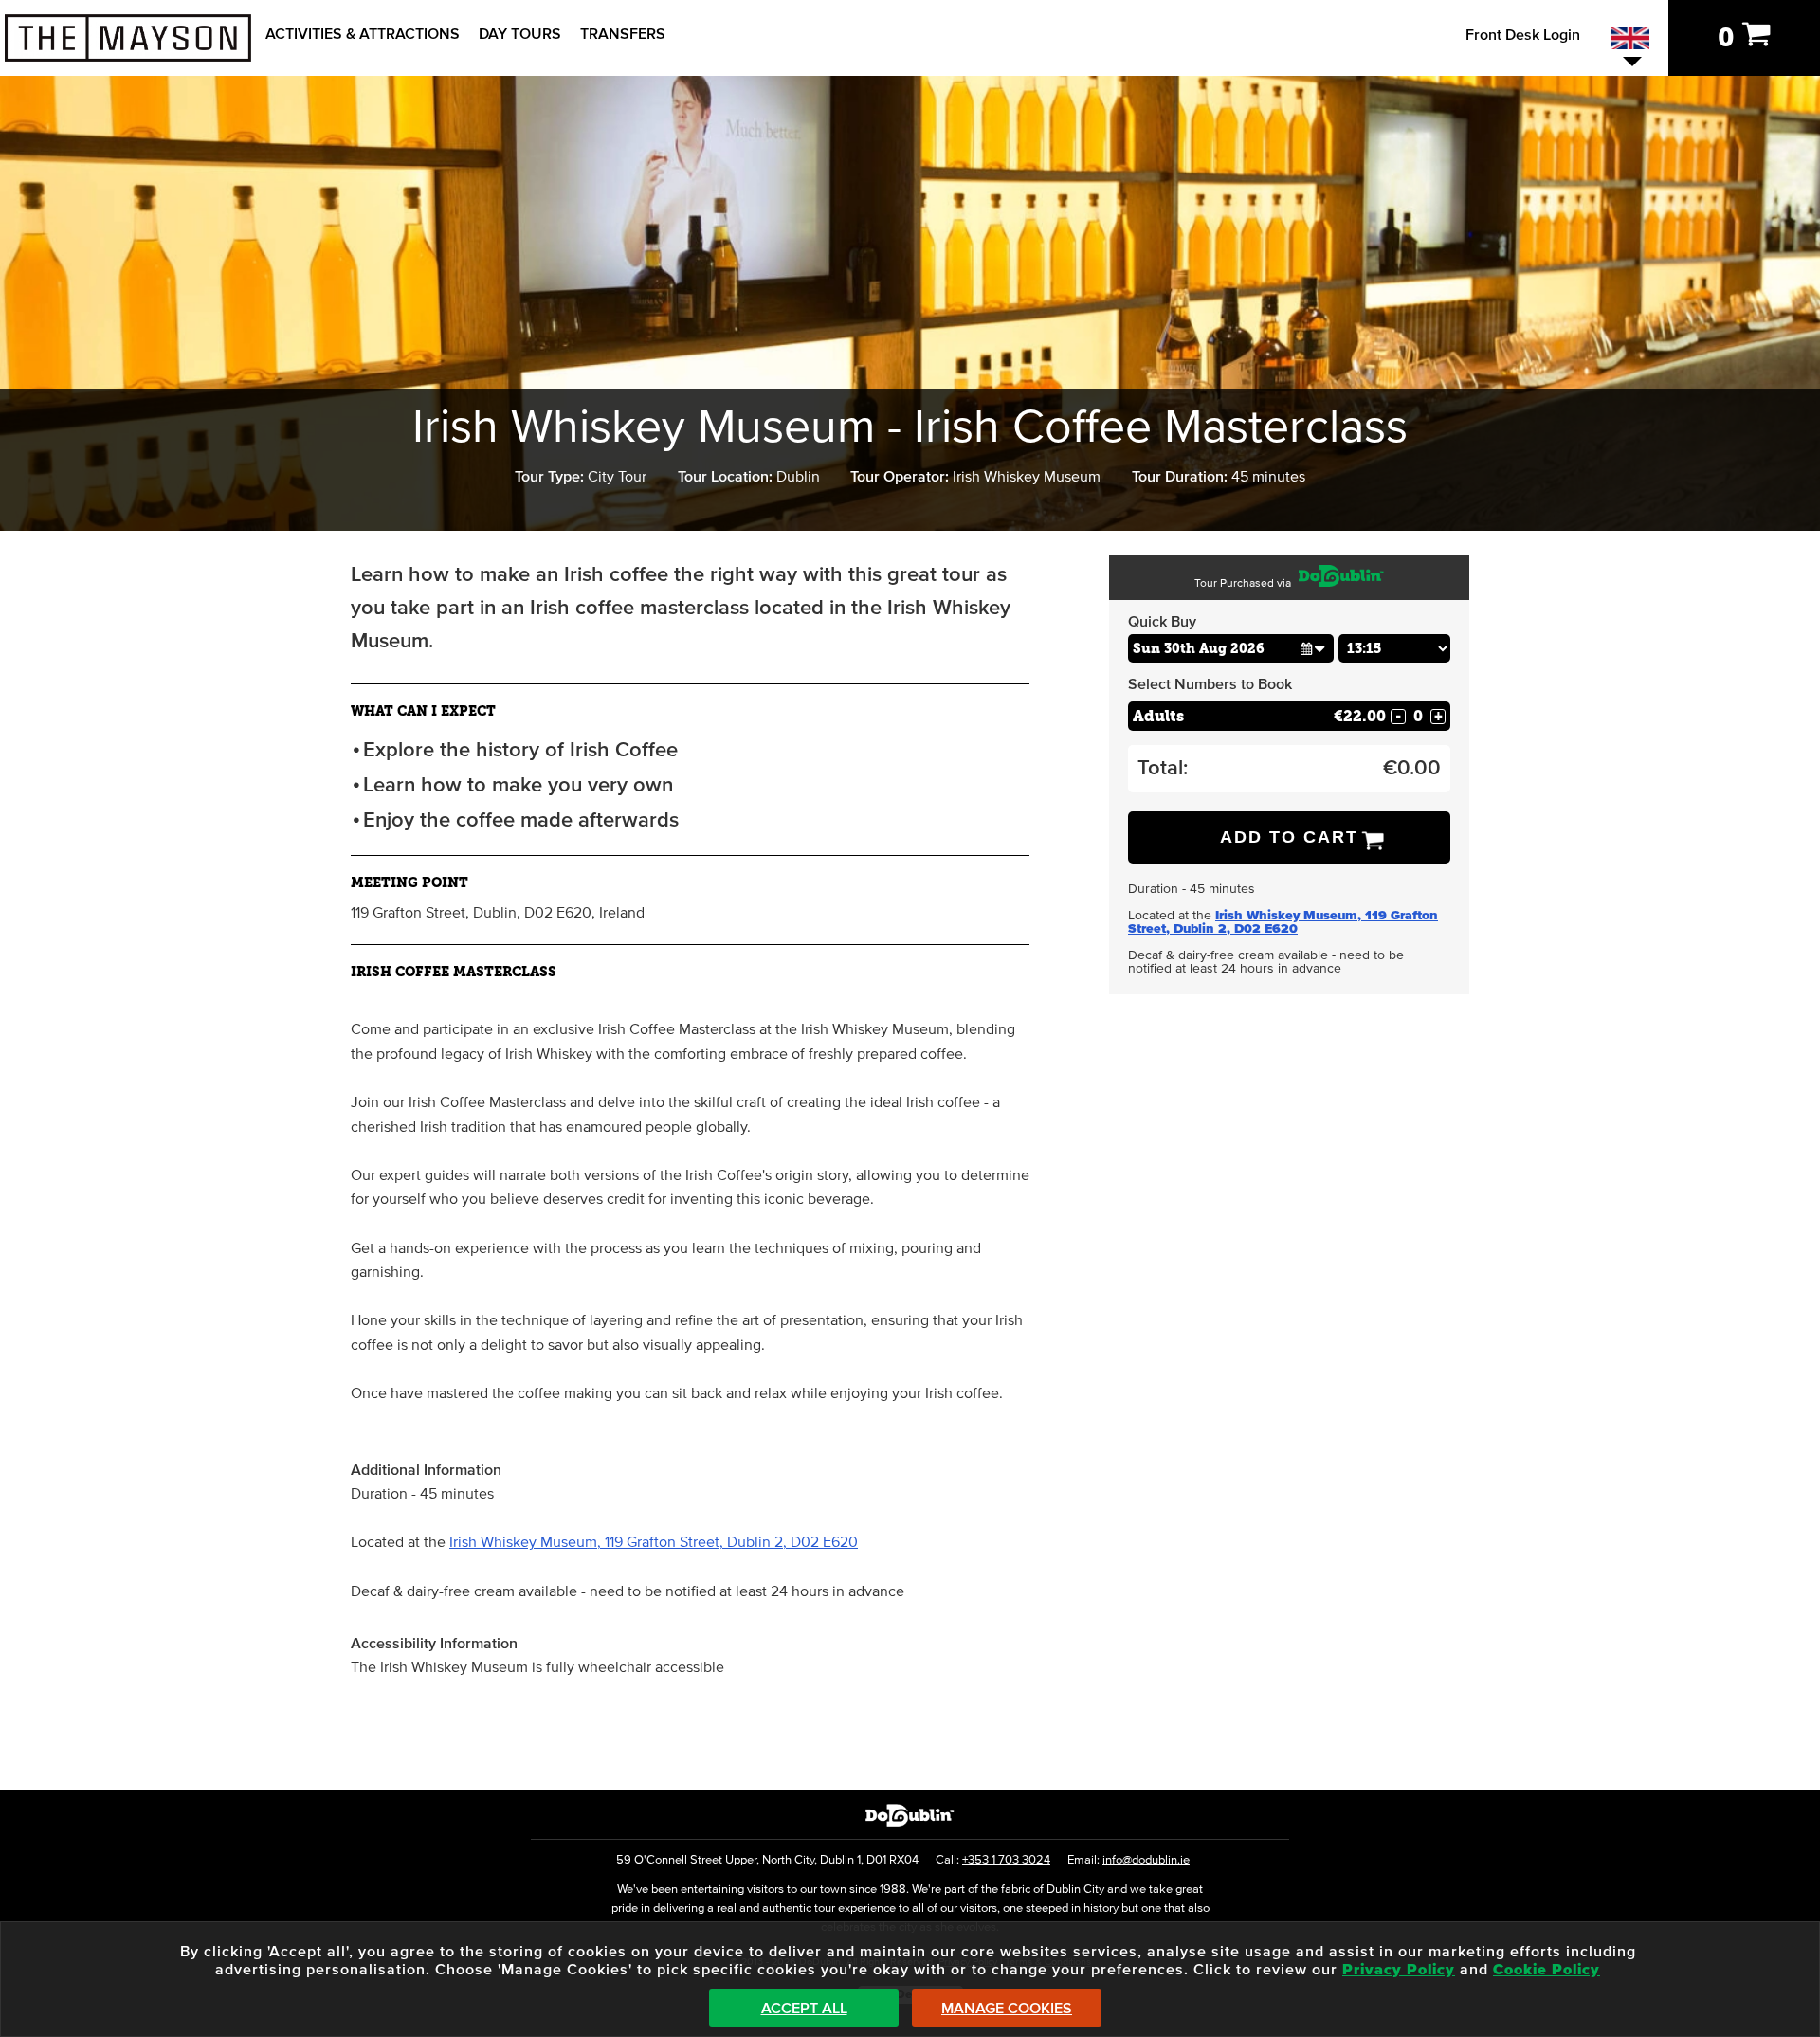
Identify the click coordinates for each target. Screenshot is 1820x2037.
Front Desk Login (1523, 35)
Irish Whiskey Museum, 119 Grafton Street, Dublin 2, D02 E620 (654, 1542)
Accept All (804, 2009)
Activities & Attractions (363, 34)
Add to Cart (1289, 837)
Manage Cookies (1007, 2009)
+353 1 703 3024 (1006, 1860)
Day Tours (520, 34)
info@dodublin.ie (1146, 1860)
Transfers (623, 34)
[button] (1312, 648)
